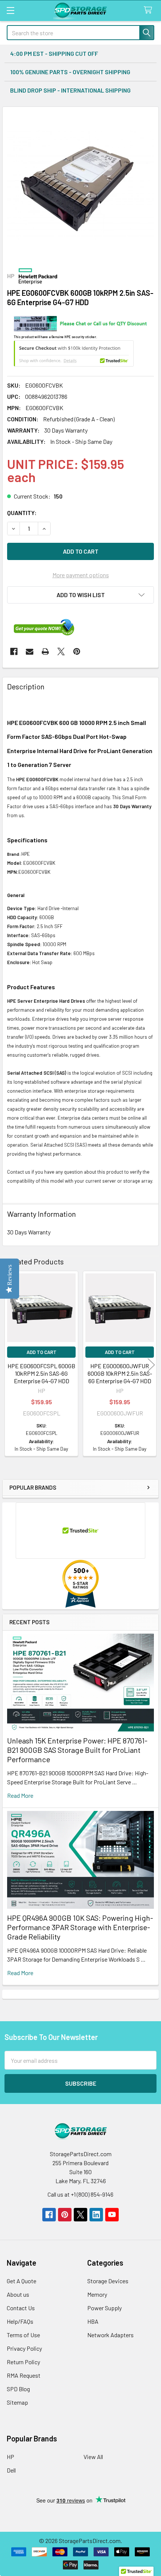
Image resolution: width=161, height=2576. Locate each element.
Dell (11, 2470)
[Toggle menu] (10, 10)
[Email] (30, 651)
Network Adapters (110, 2335)
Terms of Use (23, 2335)
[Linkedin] (96, 2215)
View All (93, 2457)
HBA (93, 2321)
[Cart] (150, 10)
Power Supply (104, 2308)
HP (10, 2457)
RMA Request (24, 2375)
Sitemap (17, 2402)
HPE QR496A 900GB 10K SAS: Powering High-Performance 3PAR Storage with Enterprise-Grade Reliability (80, 1927)
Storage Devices (108, 2281)
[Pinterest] (77, 651)
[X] (61, 651)
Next (151, 1365)
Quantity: (22, 513)
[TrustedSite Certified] (74, 353)
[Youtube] (112, 2215)
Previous (10, 1365)
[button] (80, 595)
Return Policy (23, 2362)
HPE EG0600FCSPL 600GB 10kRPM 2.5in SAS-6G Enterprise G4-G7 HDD (41, 1373)
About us (18, 2294)
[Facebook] (14, 651)
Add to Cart (42, 1352)
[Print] (45, 651)
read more (20, 1795)
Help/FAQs (20, 2321)
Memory (97, 2294)
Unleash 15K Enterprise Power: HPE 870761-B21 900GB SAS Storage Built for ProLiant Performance (77, 1750)
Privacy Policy (24, 2348)
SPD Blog (18, 2389)
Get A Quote (22, 2281)
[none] (80, 185)
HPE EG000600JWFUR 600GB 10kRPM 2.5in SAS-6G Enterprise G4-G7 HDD (120, 1373)
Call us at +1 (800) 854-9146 (80, 2194)
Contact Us (21, 2308)
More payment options (81, 575)
